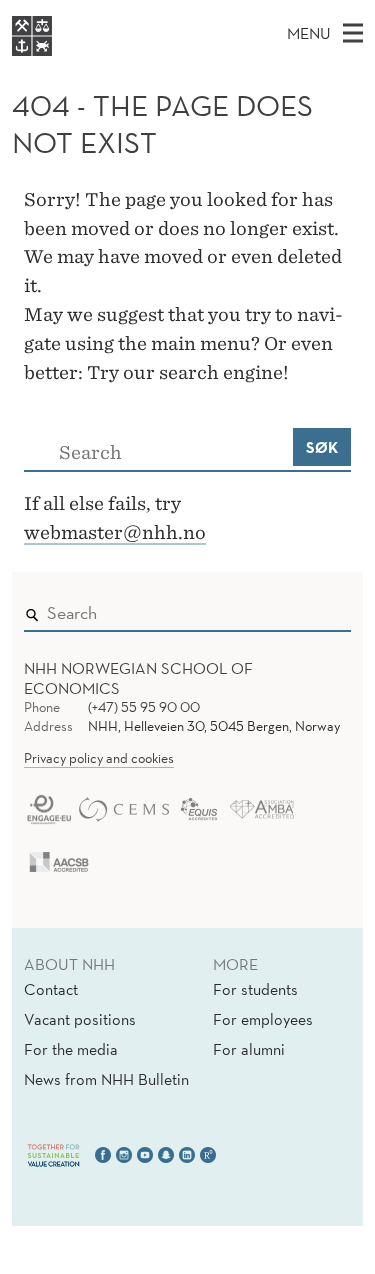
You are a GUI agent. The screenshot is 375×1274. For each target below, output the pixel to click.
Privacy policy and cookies (99, 758)
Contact (51, 989)
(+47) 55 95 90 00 (144, 707)
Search (307, 609)
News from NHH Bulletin (106, 1079)
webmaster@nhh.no (115, 532)
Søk (322, 447)
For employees (263, 1019)
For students (255, 989)
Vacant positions (80, 1019)
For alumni (249, 1049)
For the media (71, 1049)
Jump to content (61, 13)
